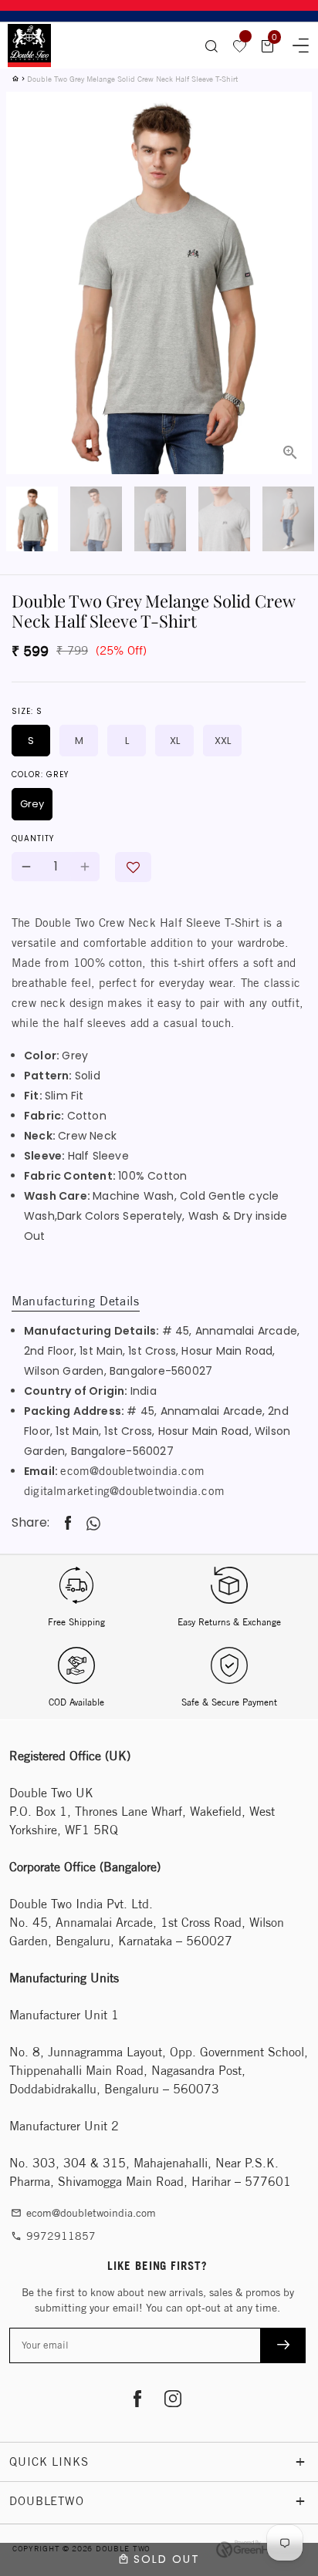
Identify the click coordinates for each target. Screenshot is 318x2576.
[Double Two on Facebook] (137, 2400)
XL (175, 741)
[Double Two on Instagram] (173, 2400)
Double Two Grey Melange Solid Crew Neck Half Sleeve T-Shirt (132, 79)
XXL (223, 741)
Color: (40, 774)
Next (291, 244)
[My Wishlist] (240, 45)
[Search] (211, 45)
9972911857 (53, 2236)
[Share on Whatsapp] (93, 1524)
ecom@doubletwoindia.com (132, 1471)
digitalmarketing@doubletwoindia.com (124, 1491)
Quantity (33, 838)
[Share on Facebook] (68, 1523)
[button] (133, 867)
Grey (32, 804)
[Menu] (296, 44)
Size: (27, 711)
